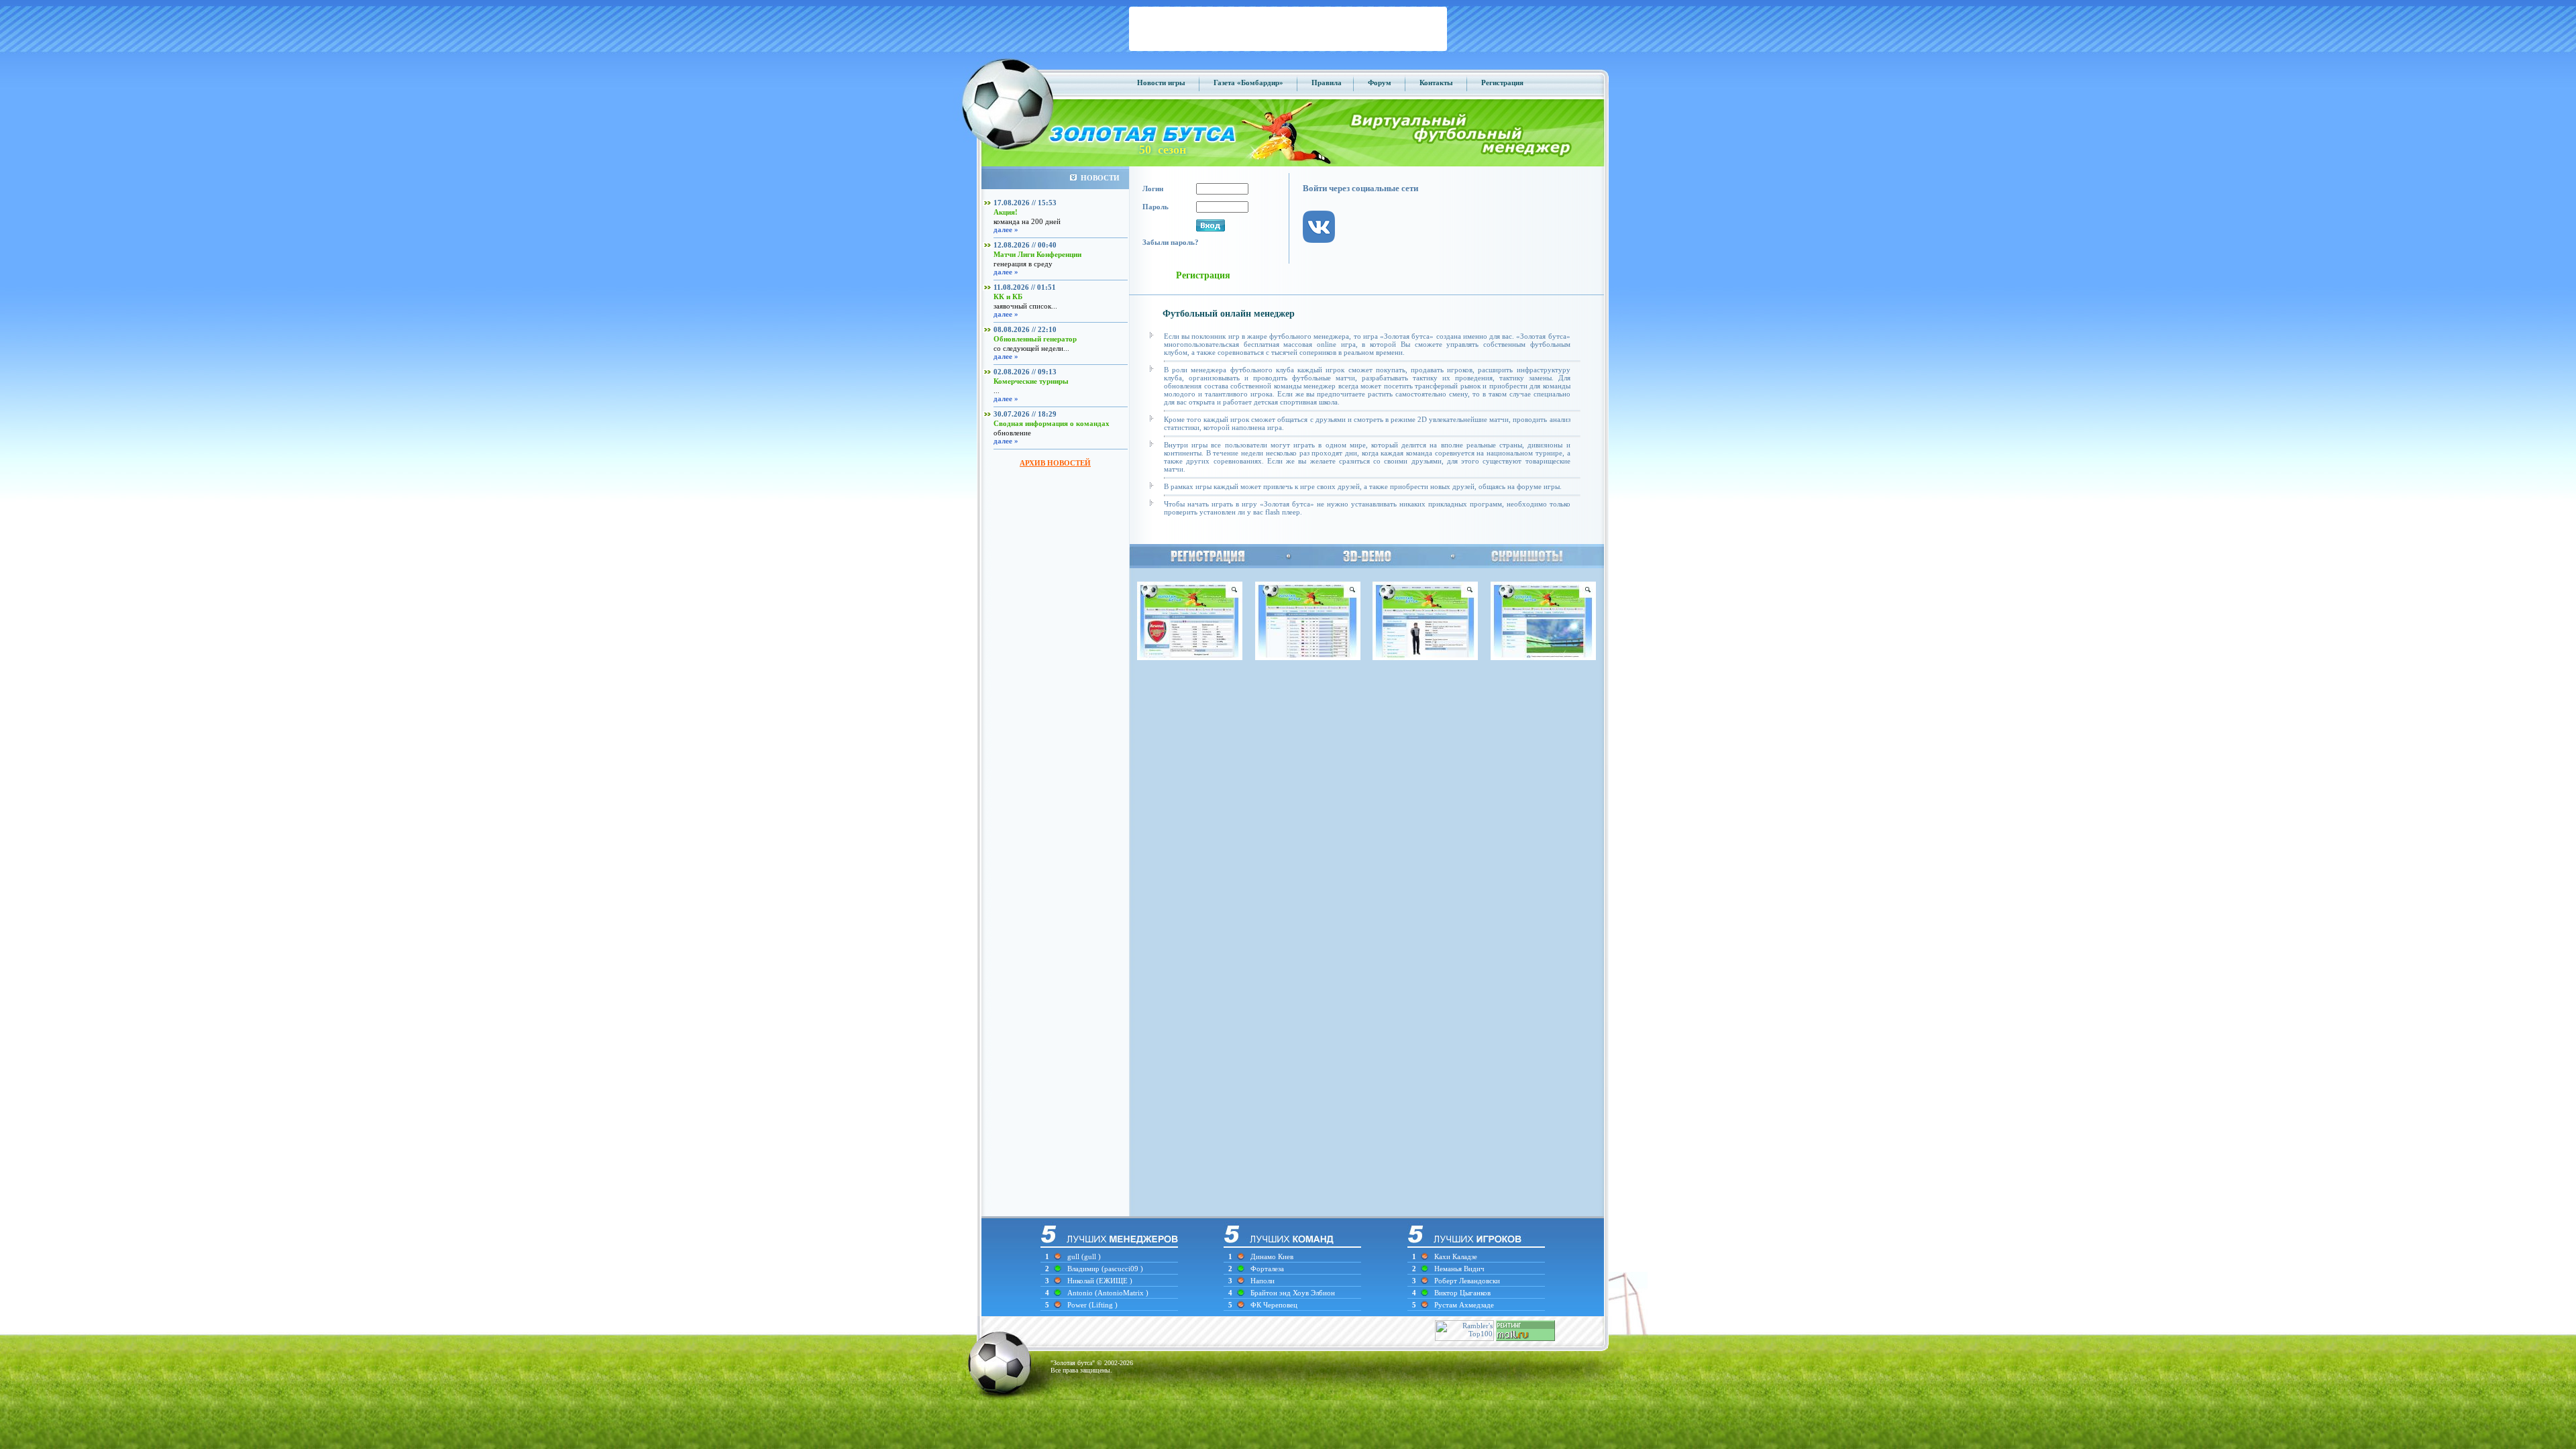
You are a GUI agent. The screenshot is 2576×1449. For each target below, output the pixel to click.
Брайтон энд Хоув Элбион (1293, 1293)
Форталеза (1267, 1269)
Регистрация (1502, 83)
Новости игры (1161, 83)
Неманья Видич (1459, 1269)
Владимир (1084, 1269)
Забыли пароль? (1171, 242)
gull (1073, 1256)
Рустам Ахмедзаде (1464, 1305)
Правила (1327, 83)
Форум (1380, 83)
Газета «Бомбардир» (1248, 83)
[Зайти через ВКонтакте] (1326, 254)
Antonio (1081, 1293)
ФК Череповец (1274, 1305)
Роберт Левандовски (1467, 1281)
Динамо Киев (1272, 1256)
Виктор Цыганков (1462, 1293)
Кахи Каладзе (1456, 1256)
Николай (1082, 1281)
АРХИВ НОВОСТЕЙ (1055, 463)
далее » (1006, 229)
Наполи (1263, 1281)
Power (1078, 1305)
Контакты (1436, 83)
